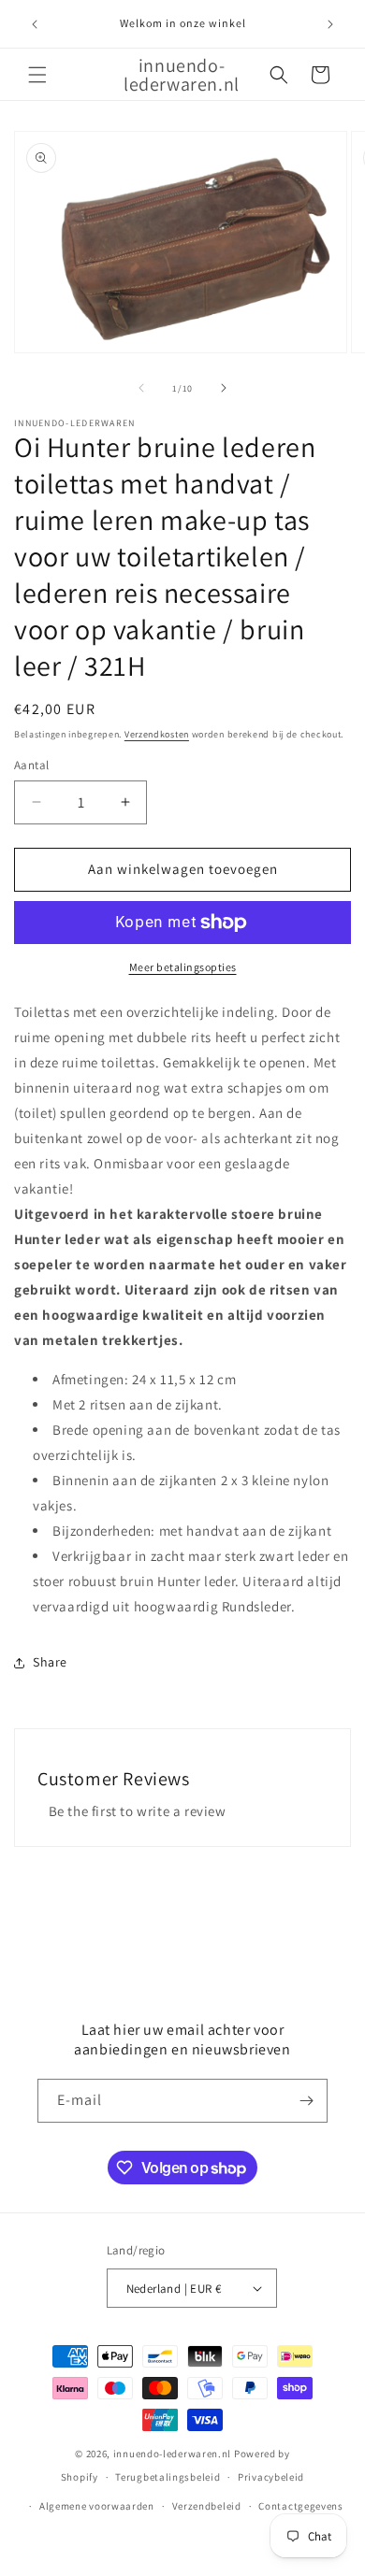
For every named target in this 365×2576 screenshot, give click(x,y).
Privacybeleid (271, 2477)
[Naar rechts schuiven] (224, 388)
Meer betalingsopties (183, 967)
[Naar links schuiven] (141, 388)
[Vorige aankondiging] (35, 24)
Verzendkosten (157, 734)
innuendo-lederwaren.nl (172, 2454)
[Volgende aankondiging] (330, 24)
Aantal (31, 765)
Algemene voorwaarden (97, 2506)
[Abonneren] (306, 2101)
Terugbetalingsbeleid (168, 2477)
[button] (37, 75)
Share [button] (50, 1662)
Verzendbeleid (207, 2506)
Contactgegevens (301, 2506)
